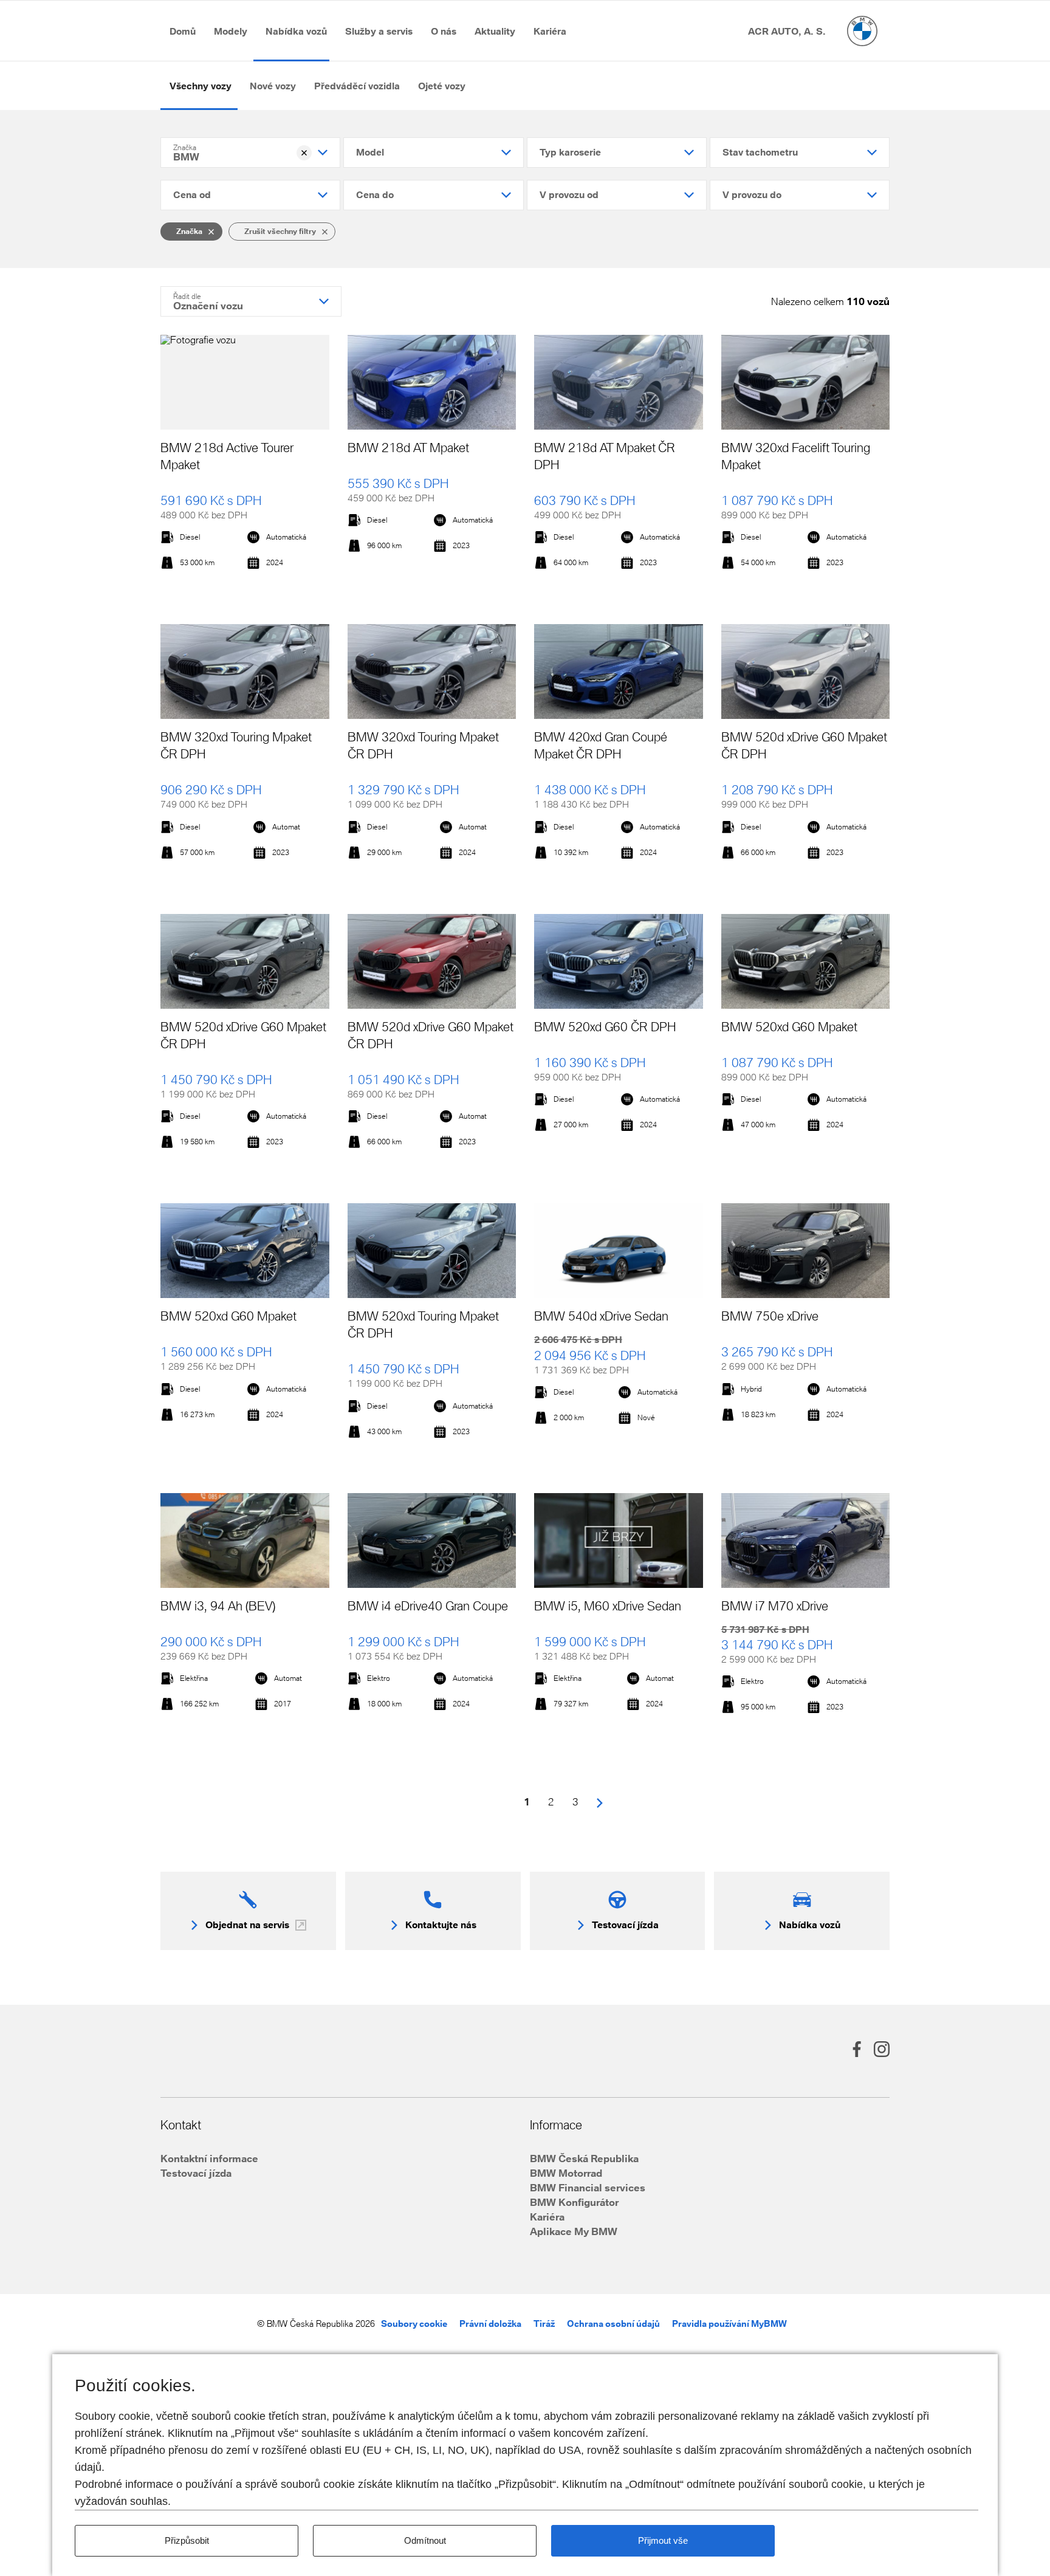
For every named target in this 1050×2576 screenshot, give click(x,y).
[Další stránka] (600, 1802)
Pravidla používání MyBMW (729, 2324)
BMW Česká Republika (584, 2158)
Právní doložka (490, 2324)
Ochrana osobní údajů (613, 2324)
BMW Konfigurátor (574, 2202)
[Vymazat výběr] (304, 153)
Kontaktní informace (209, 2158)
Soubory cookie (414, 2324)
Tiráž (544, 2324)
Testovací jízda (196, 2173)
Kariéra (547, 2217)
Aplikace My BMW (574, 2231)
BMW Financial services (588, 2187)
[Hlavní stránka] (862, 31)
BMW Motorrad (566, 2173)
